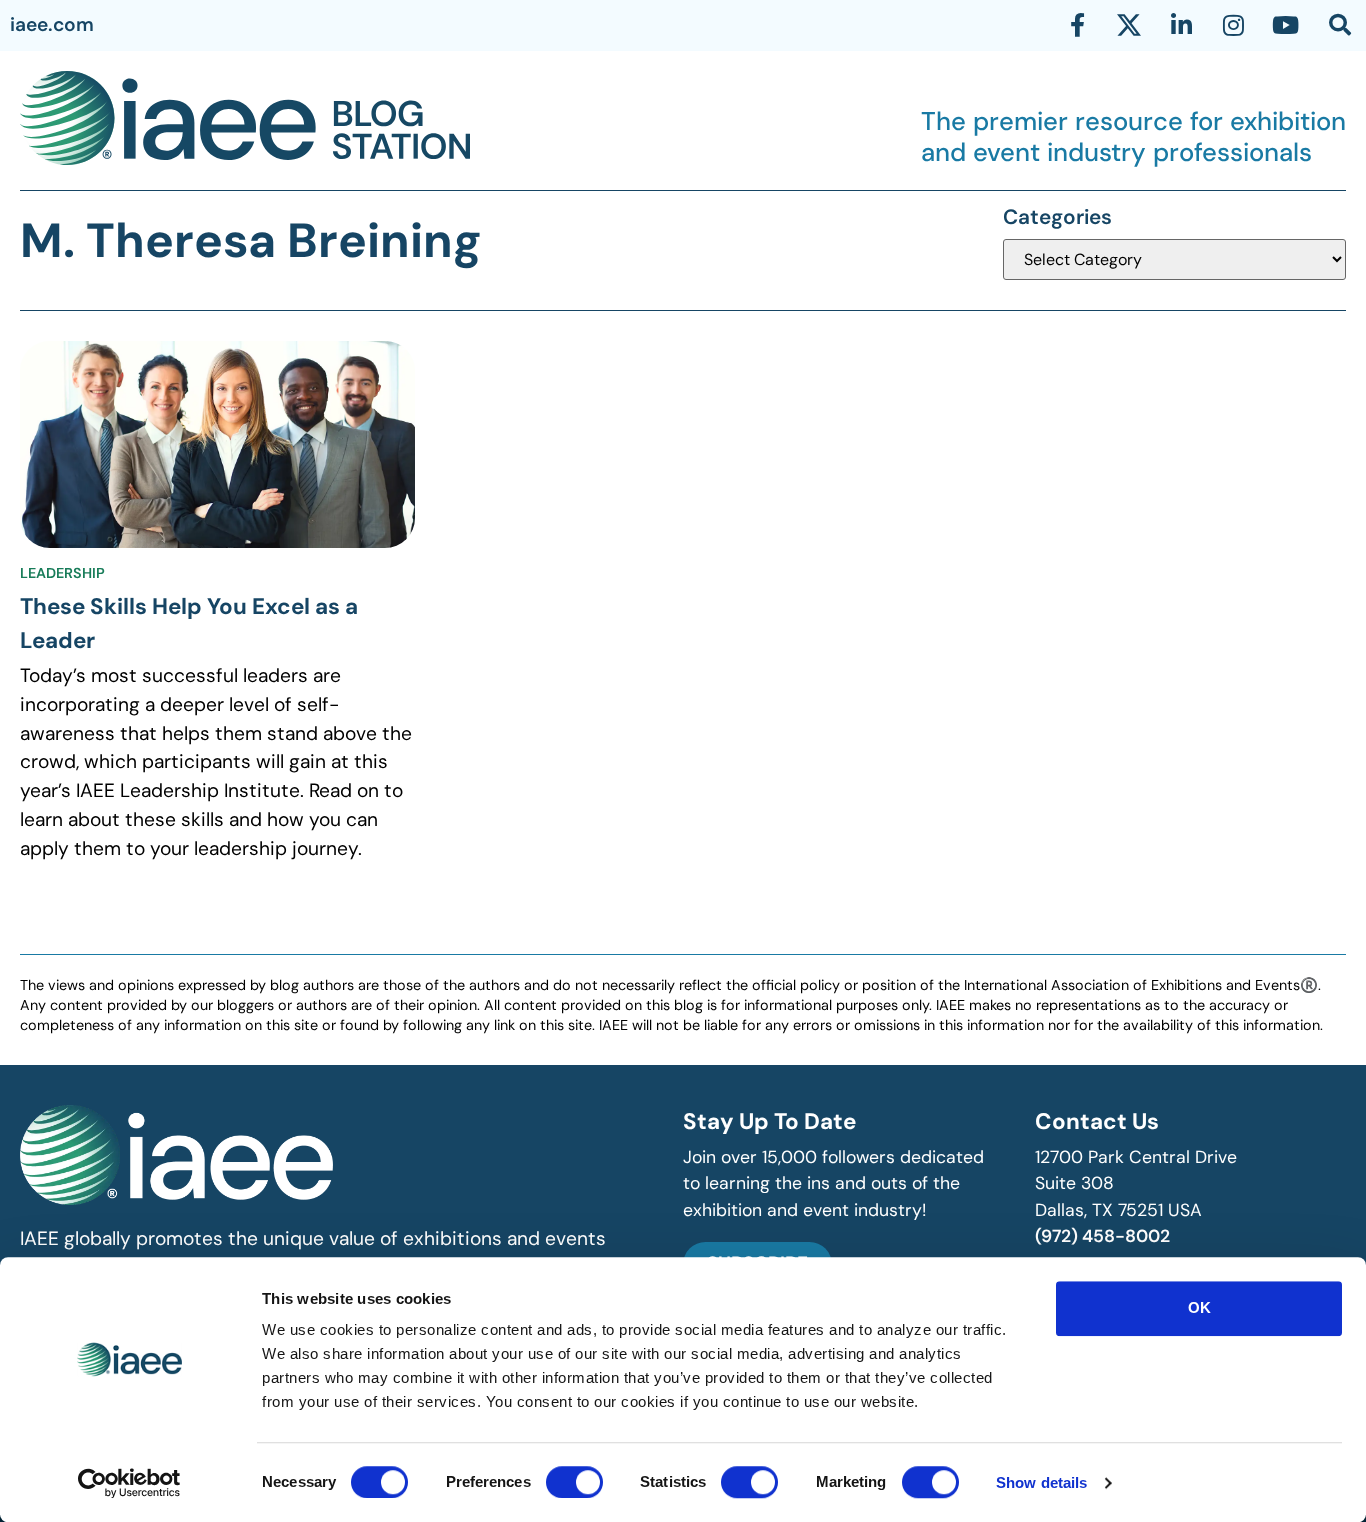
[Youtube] (1285, 25)
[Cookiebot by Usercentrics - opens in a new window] (129, 1483)
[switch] (574, 1482)
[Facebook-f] (1077, 25)
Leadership (62, 573)
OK (1199, 1307)
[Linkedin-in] (1181, 25)
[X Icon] (1129, 25)
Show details (1041, 1482)
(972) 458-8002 (1102, 1236)
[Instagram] (1233, 25)
